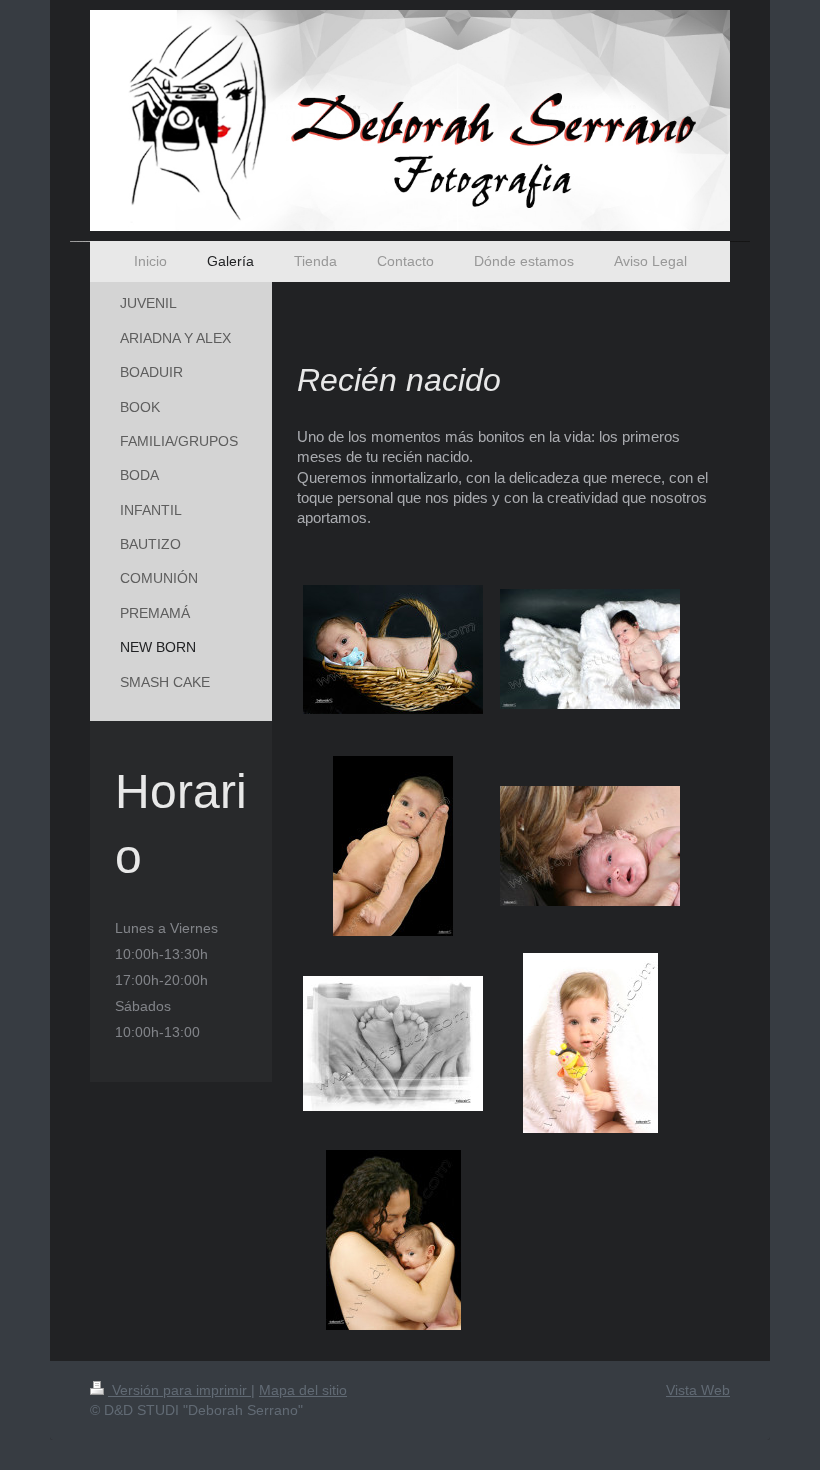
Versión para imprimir (179, 1390)
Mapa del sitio (303, 1390)
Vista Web (698, 1390)
